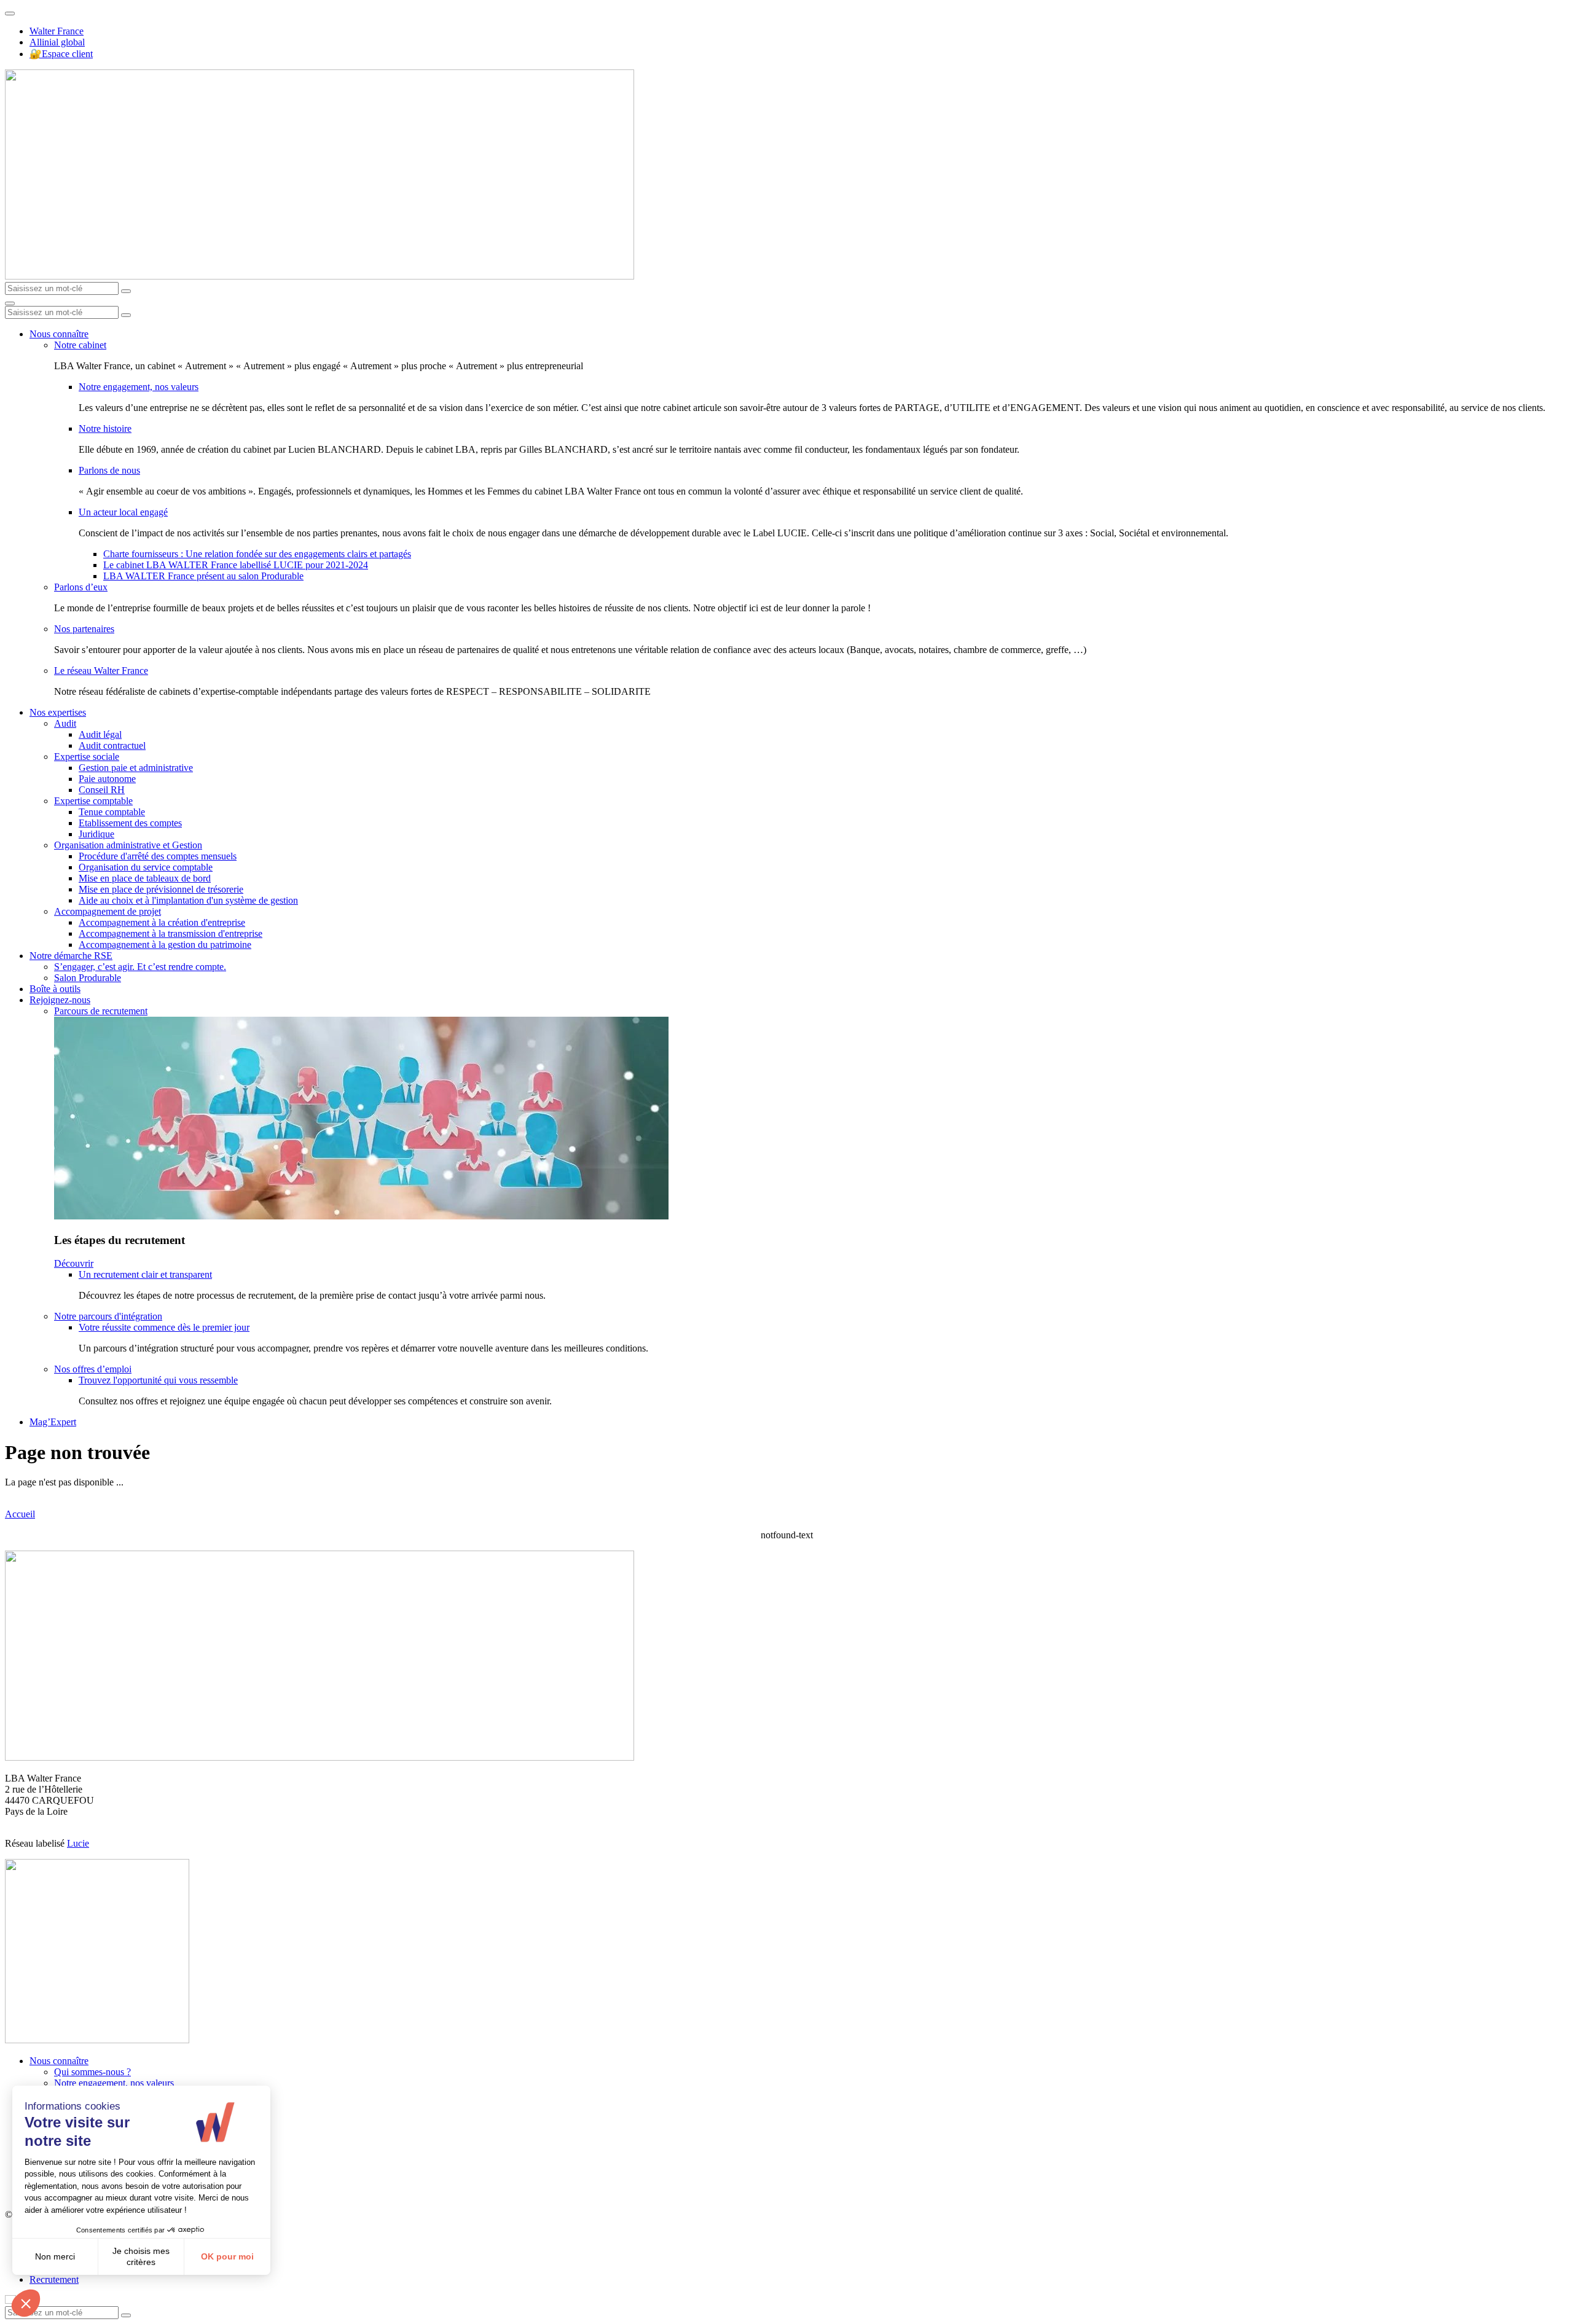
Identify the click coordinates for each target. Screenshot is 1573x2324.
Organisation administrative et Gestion (128, 845)
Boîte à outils (55, 989)
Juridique (96, 834)
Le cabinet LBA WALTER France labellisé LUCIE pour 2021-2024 (236, 565)
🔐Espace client (61, 54)
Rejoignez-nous (60, 1000)
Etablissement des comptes (130, 823)
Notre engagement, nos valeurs (139, 387)
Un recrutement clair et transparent (145, 1274)
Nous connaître (59, 334)
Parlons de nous (109, 470)
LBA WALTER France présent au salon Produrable (203, 576)
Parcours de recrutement (101, 1011)
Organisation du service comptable (146, 867)
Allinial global (57, 42)
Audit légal (100, 734)
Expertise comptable (93, 801)
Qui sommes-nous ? (92, 2072)
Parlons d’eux (81, 587)
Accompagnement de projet (108, 911)
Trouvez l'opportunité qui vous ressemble (158, 1380)
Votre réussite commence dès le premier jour (164, 1327)
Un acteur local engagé (123, 512)
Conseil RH (102, 790)
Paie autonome (107, 779)
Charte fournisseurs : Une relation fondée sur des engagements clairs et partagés (257, 554)
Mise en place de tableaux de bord (145, 878)
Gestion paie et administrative (136, 768)
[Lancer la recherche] (126, 291)
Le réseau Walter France (101, 671)
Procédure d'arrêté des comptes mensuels (158, 856)
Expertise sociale (87, 757)
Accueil (20, 1514)
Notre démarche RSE (71, 956)
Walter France (57, 31)
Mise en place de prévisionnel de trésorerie (161, 889)
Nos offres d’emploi (93, 1369)
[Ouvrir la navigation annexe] (10, 14)
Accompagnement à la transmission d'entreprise (171, 933)
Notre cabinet (80, 345)
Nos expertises (58, 712)
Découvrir (74, 1263)
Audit (65, 723)
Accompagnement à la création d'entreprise (162, 922)
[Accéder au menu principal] (10, 303)
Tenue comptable (112, 812)
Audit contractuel (112, 745)
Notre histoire (105, 428)
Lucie (78, 1843)
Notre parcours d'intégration (108, 1316)
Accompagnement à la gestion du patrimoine (165, 945)
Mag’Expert (53, 1422)
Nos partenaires (84, 629)
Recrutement (54, 2279)
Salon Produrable (88, 978)
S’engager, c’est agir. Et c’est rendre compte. (140, 967)
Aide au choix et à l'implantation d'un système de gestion (188, 900)
